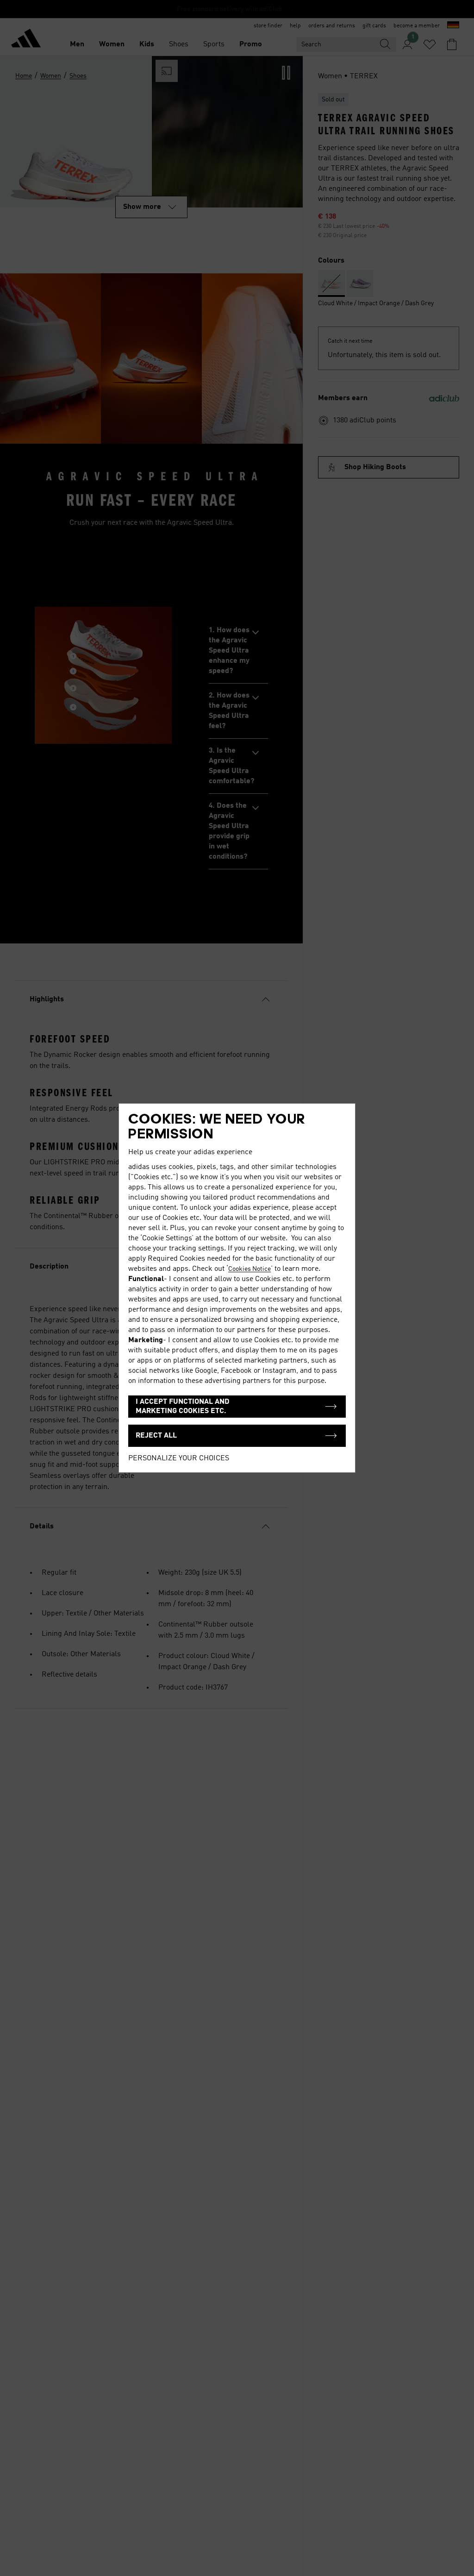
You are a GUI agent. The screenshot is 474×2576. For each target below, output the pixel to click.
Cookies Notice (249, 1269)
